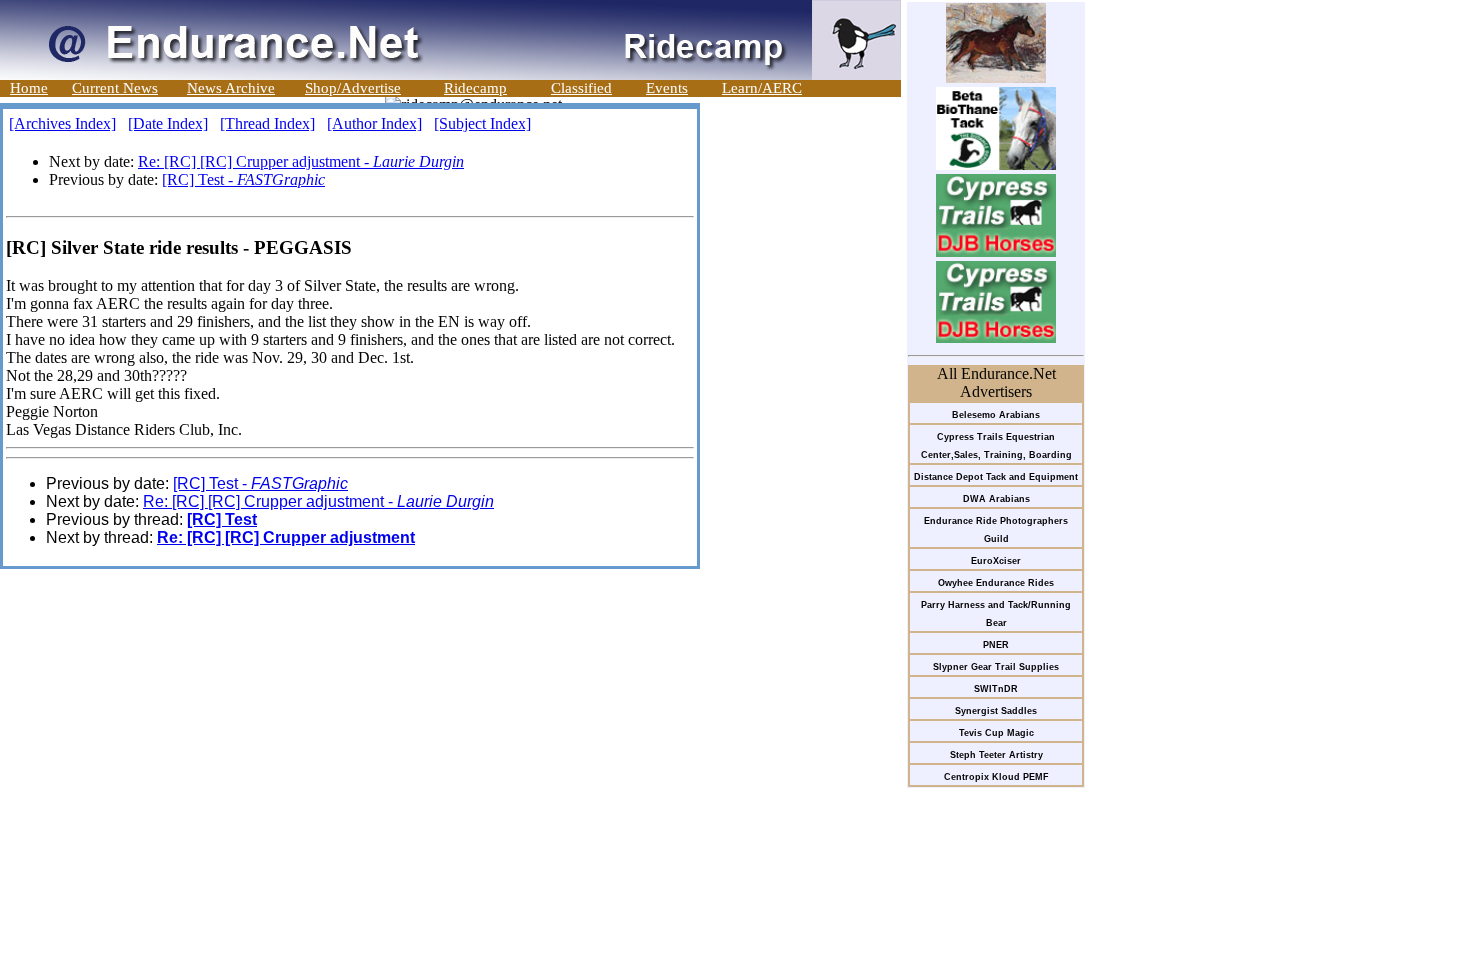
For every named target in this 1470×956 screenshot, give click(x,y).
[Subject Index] (482, 123)
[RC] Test (222, 519)
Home (29, 88)
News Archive (231, 88)
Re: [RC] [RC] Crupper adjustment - (301, 161)
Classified (581, 88)
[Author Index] (374, 123)
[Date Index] (168, 123)
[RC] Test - (243, 179)
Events (667, 88)
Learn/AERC (762, 88)
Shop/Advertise (353, 88)
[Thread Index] (267, 123)
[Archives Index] (62, 123)
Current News (115, 88)
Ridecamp (475, 88)
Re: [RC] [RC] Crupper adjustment (286, 537)
